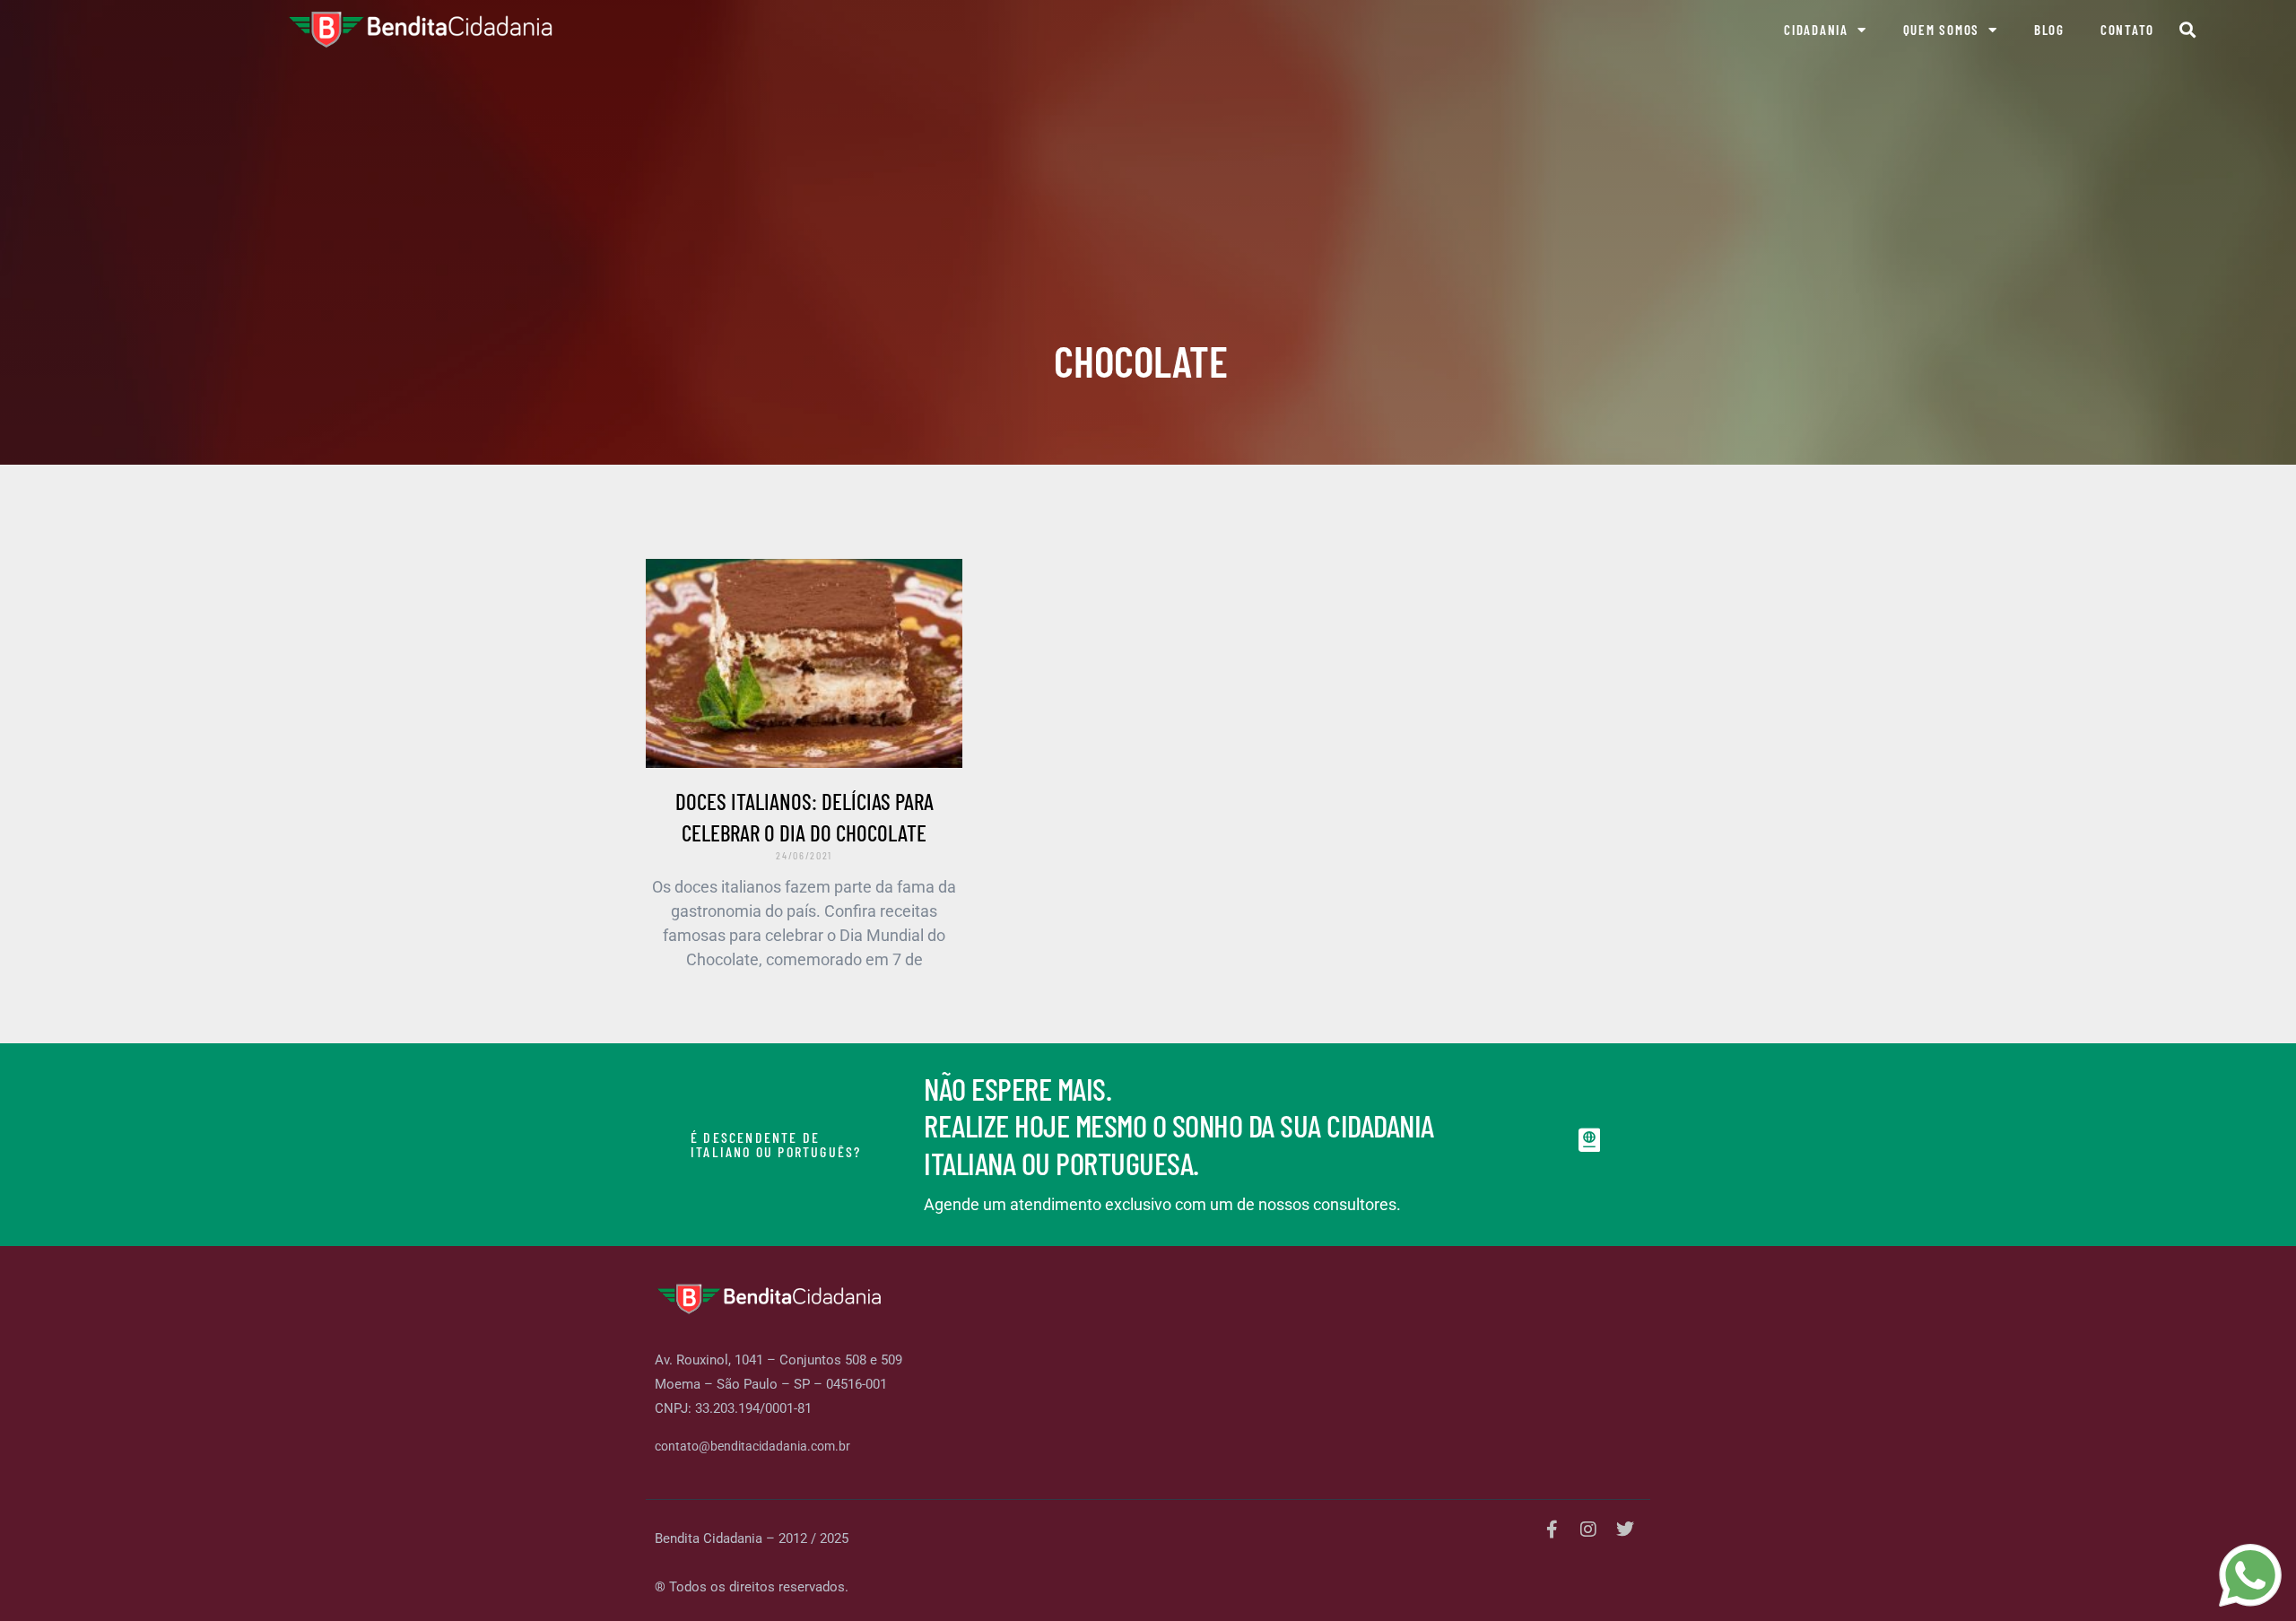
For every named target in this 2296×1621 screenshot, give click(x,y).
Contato (2127, 30)
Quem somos (1942, 30)
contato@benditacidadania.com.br (752, 1446)
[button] (2187, 30)
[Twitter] (1625, 1529)
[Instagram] (1588, 1529)
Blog (2049, 30)
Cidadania (1816, 30)
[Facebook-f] (1552, 1529)
